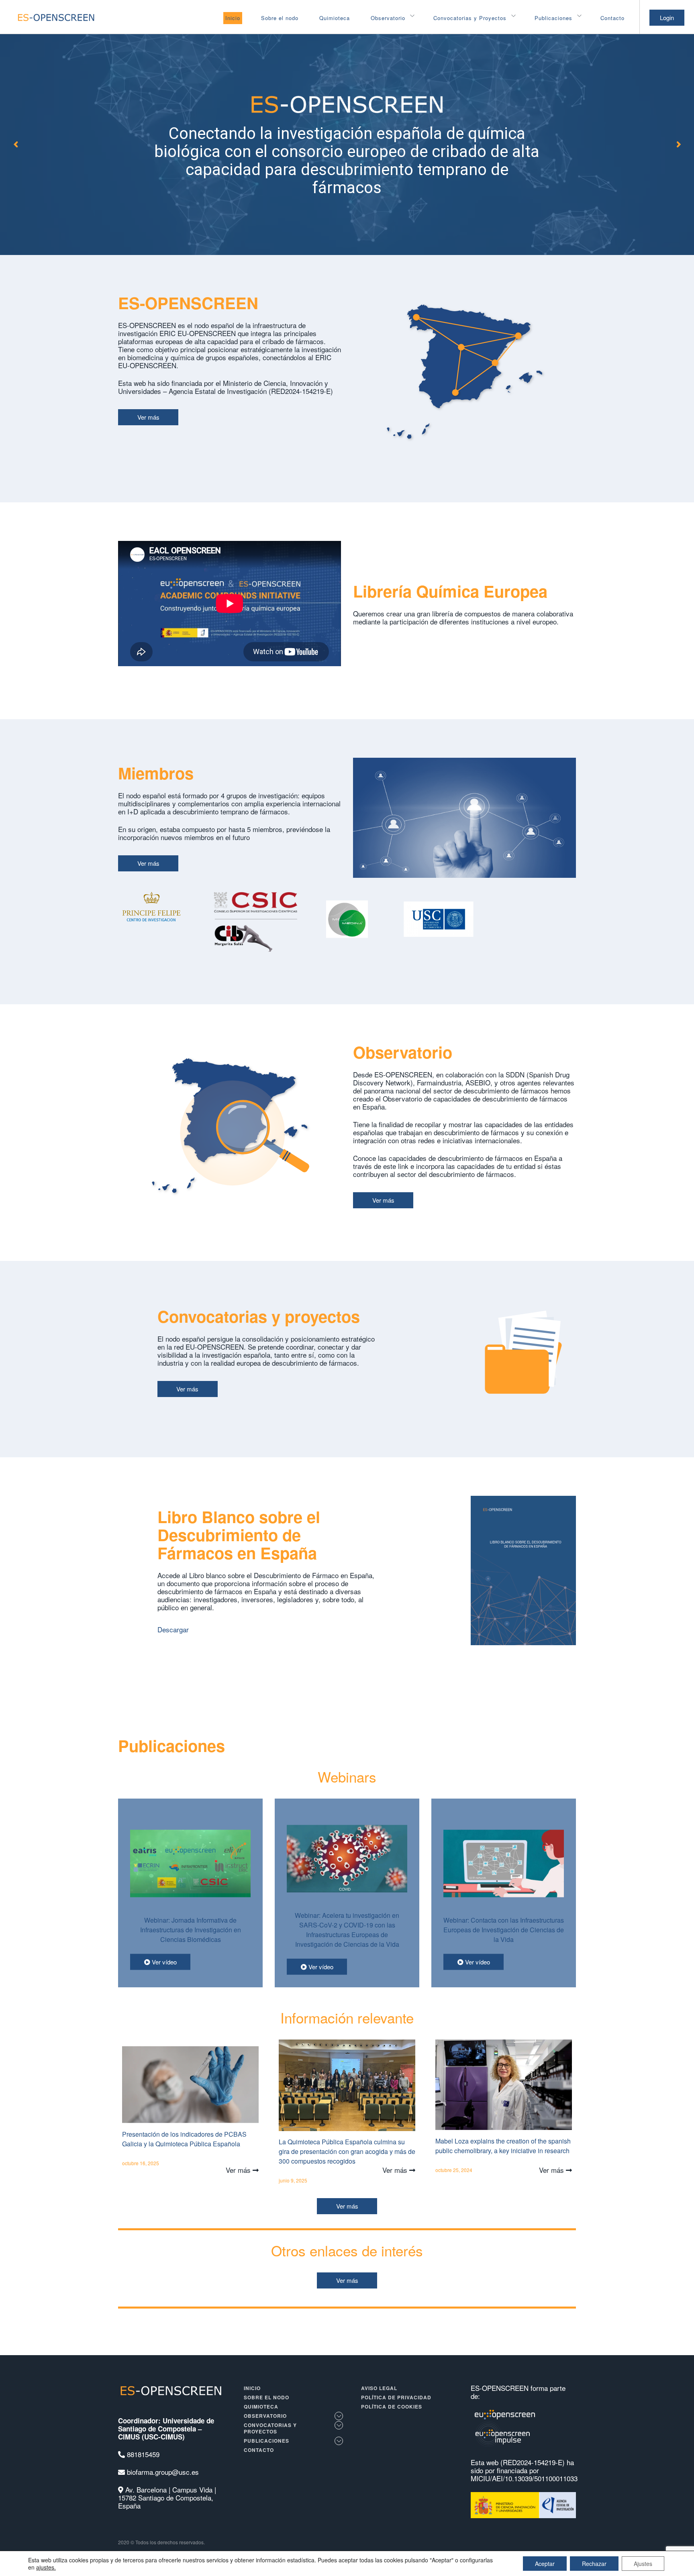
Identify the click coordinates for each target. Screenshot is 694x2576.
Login (667, 17)
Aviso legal (379, 2388)
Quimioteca (335, 18)
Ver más (148, 417)
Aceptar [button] (545, 2564)
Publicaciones (553, 18)
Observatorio (388, 18)
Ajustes (643, 2564)
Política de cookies (392, 2407)
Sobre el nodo (280, 18)
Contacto (612, 18)
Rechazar (594, 2564)
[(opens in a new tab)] (190, 1932)
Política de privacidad (396, 2397)
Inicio (233, 18)
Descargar (173, 1629)
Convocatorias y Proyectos (470, 18)
